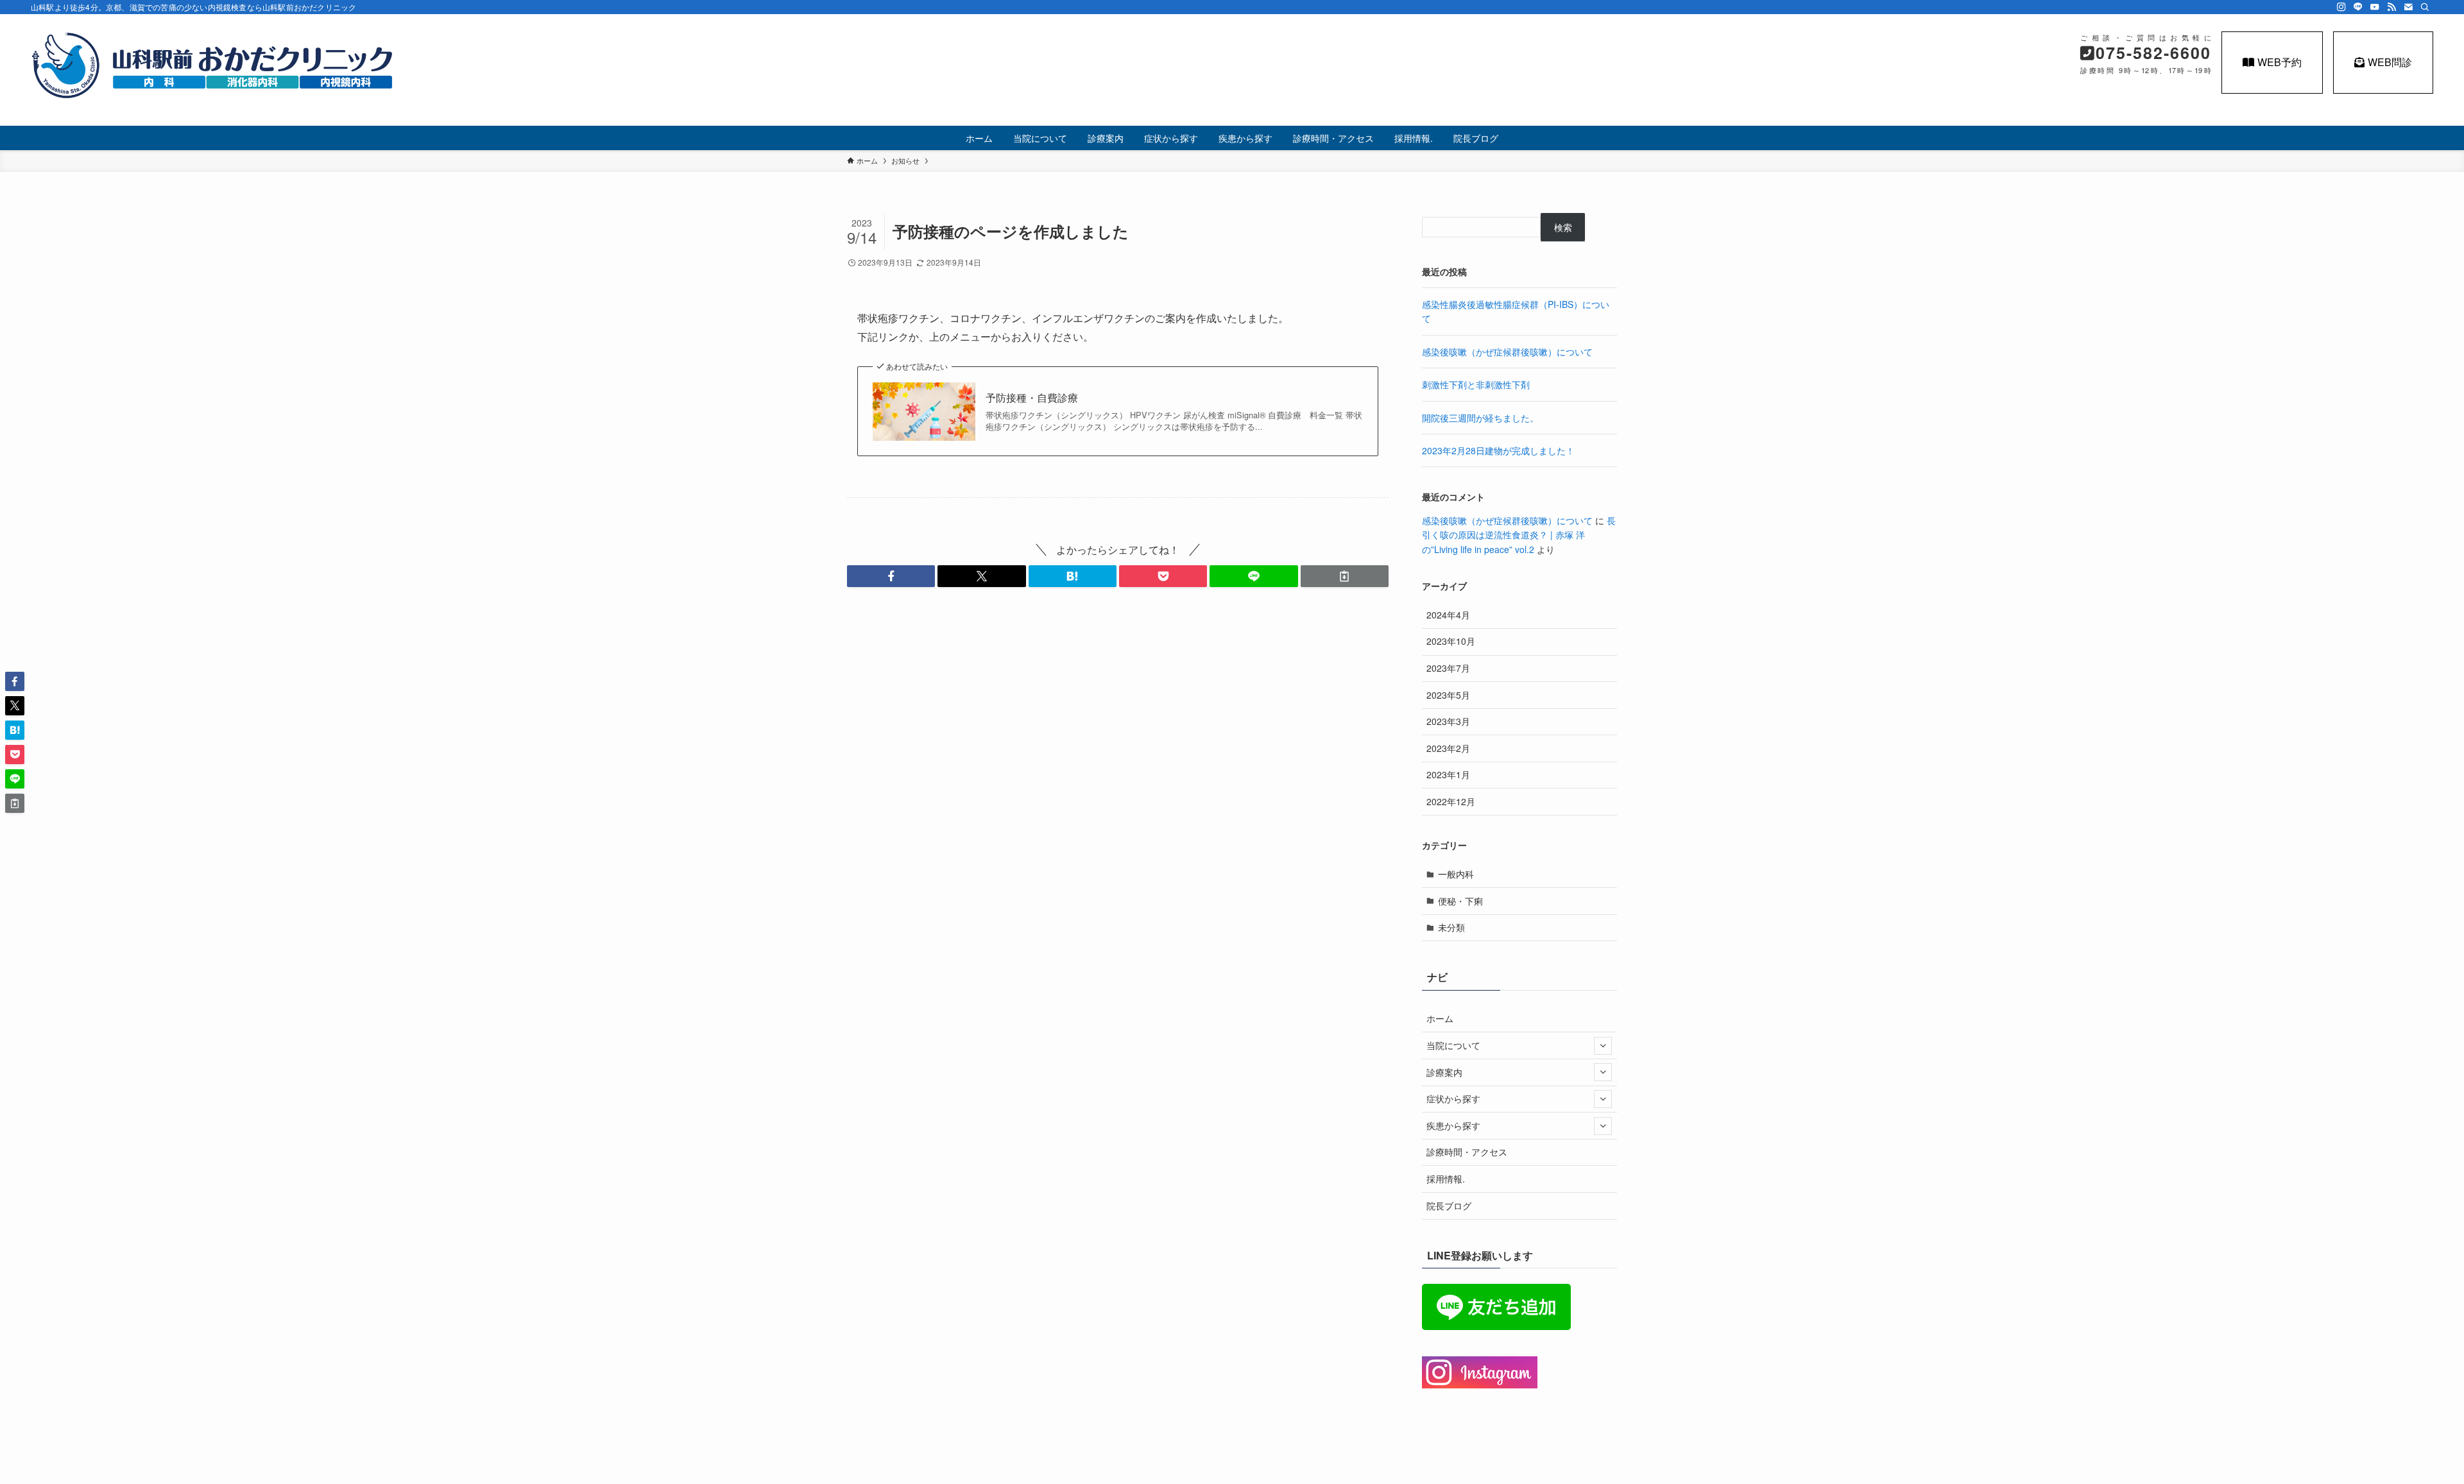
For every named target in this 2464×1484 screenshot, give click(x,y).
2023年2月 (1448, 748)
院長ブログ (1449, 1206)
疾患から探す (1453, 1125)
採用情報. (1446, 1179)
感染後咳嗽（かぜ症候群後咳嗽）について (1507, 352)
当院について (1453, 1045)
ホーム (1440, 1018)
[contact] (2408, 7)
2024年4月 (1448, 615)
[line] (2358, 7)
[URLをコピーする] (1345, 576)
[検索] (2425, 7)
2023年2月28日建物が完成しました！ (1498, 450)
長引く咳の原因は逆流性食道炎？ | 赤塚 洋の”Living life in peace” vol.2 (1519, 535)
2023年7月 (1448, 668)
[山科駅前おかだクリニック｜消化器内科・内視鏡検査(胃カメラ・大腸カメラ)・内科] (213, 65)
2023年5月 (1448, 695)
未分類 (1451, 927)
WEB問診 (2390, 62)
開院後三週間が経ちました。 (1480, 418)
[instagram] (2341, 7)
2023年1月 (1448, 774)
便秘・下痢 (1460, 901)
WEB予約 (2280, 62)
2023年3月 (1448, 721)
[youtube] (2375, 7)
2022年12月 (1451, 801)
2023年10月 (1451, 641)
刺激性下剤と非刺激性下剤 (1476, 384)
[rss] (2391, 7)
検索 (1563, 227)
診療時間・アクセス (1467, 1152)
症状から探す (1453, 1098)
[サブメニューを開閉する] (1603, 1046)
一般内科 (1456, 874)
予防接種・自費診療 (1032, 398)
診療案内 (1444, 1072)
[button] (891, 576)
